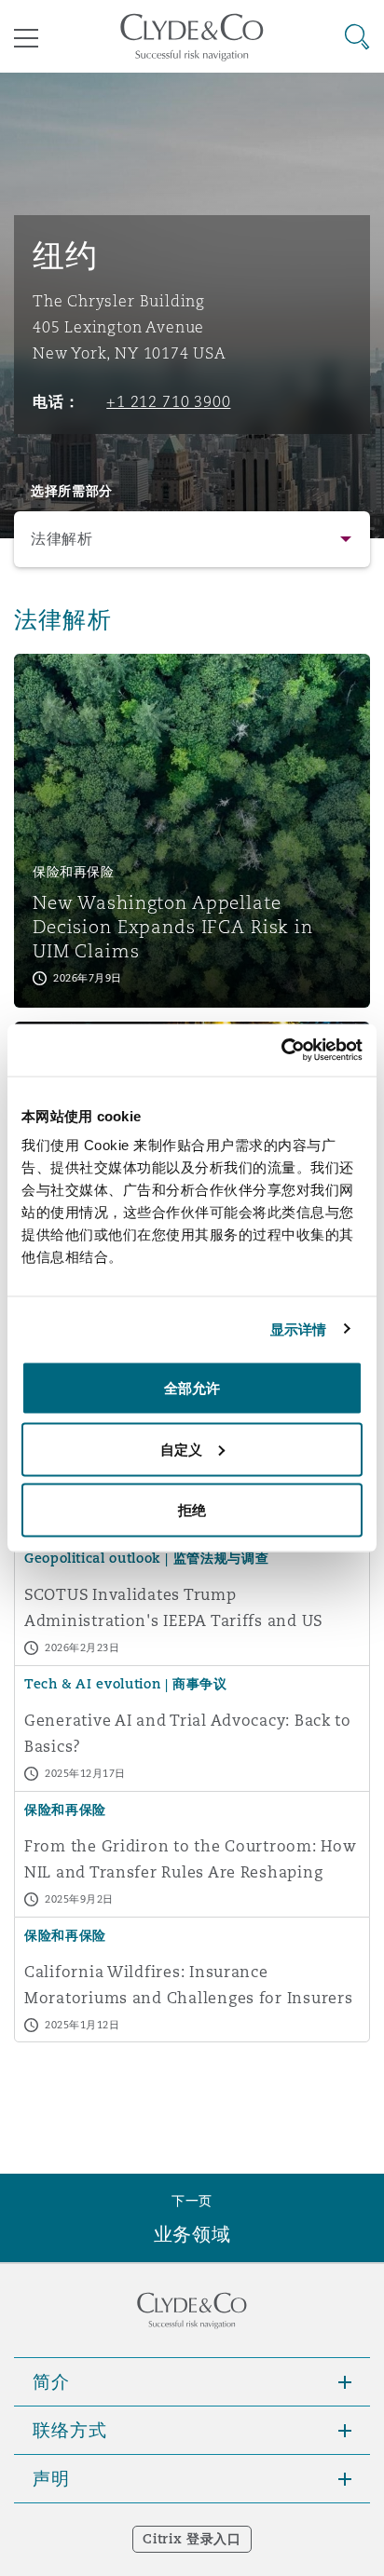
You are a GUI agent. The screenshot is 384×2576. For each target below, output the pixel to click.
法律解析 (62, 539)
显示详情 (298, 1329)
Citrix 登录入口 (192, 2539)
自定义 (181, 1449)
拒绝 (192, 1510)
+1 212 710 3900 (168, 401)
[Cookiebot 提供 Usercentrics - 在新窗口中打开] (281, 1051)
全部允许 (192, 1388)
